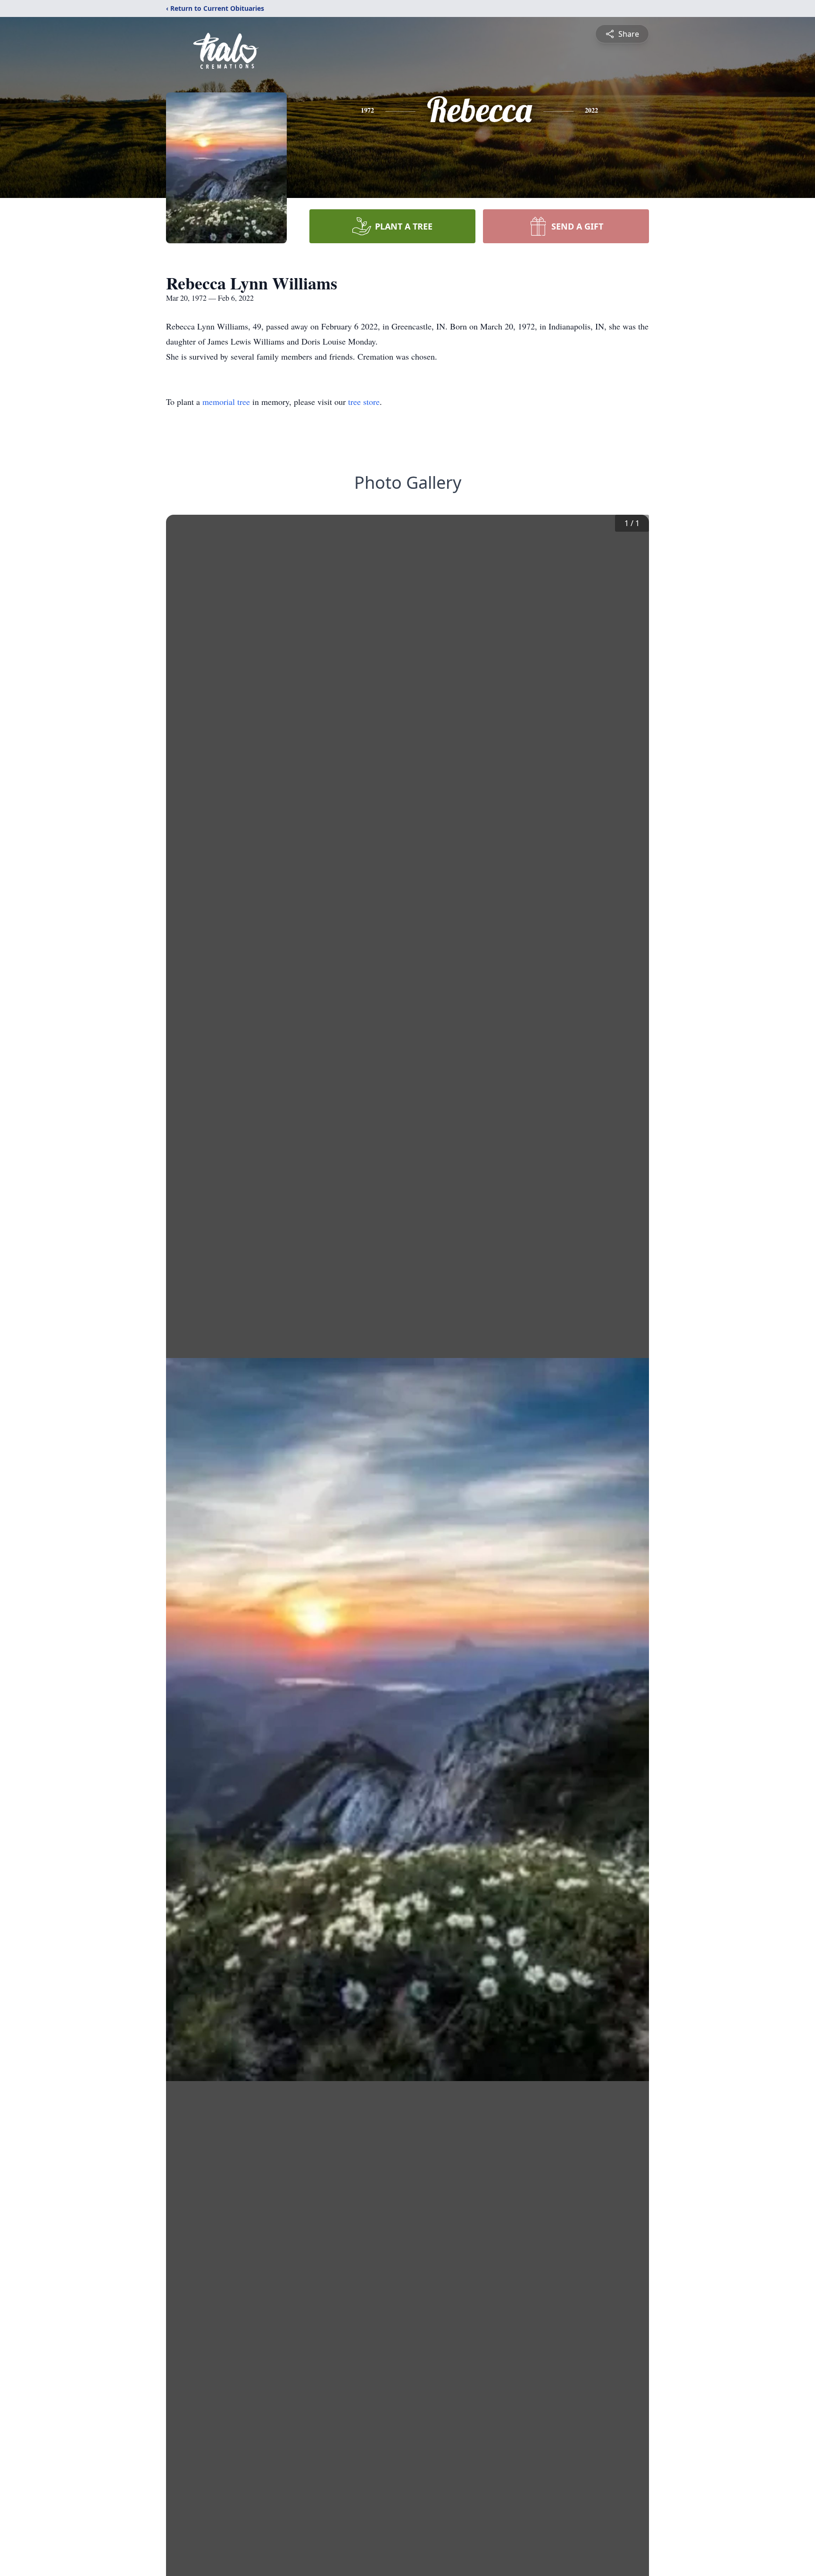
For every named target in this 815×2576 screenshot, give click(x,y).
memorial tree (226, 402)
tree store (364, 402)
